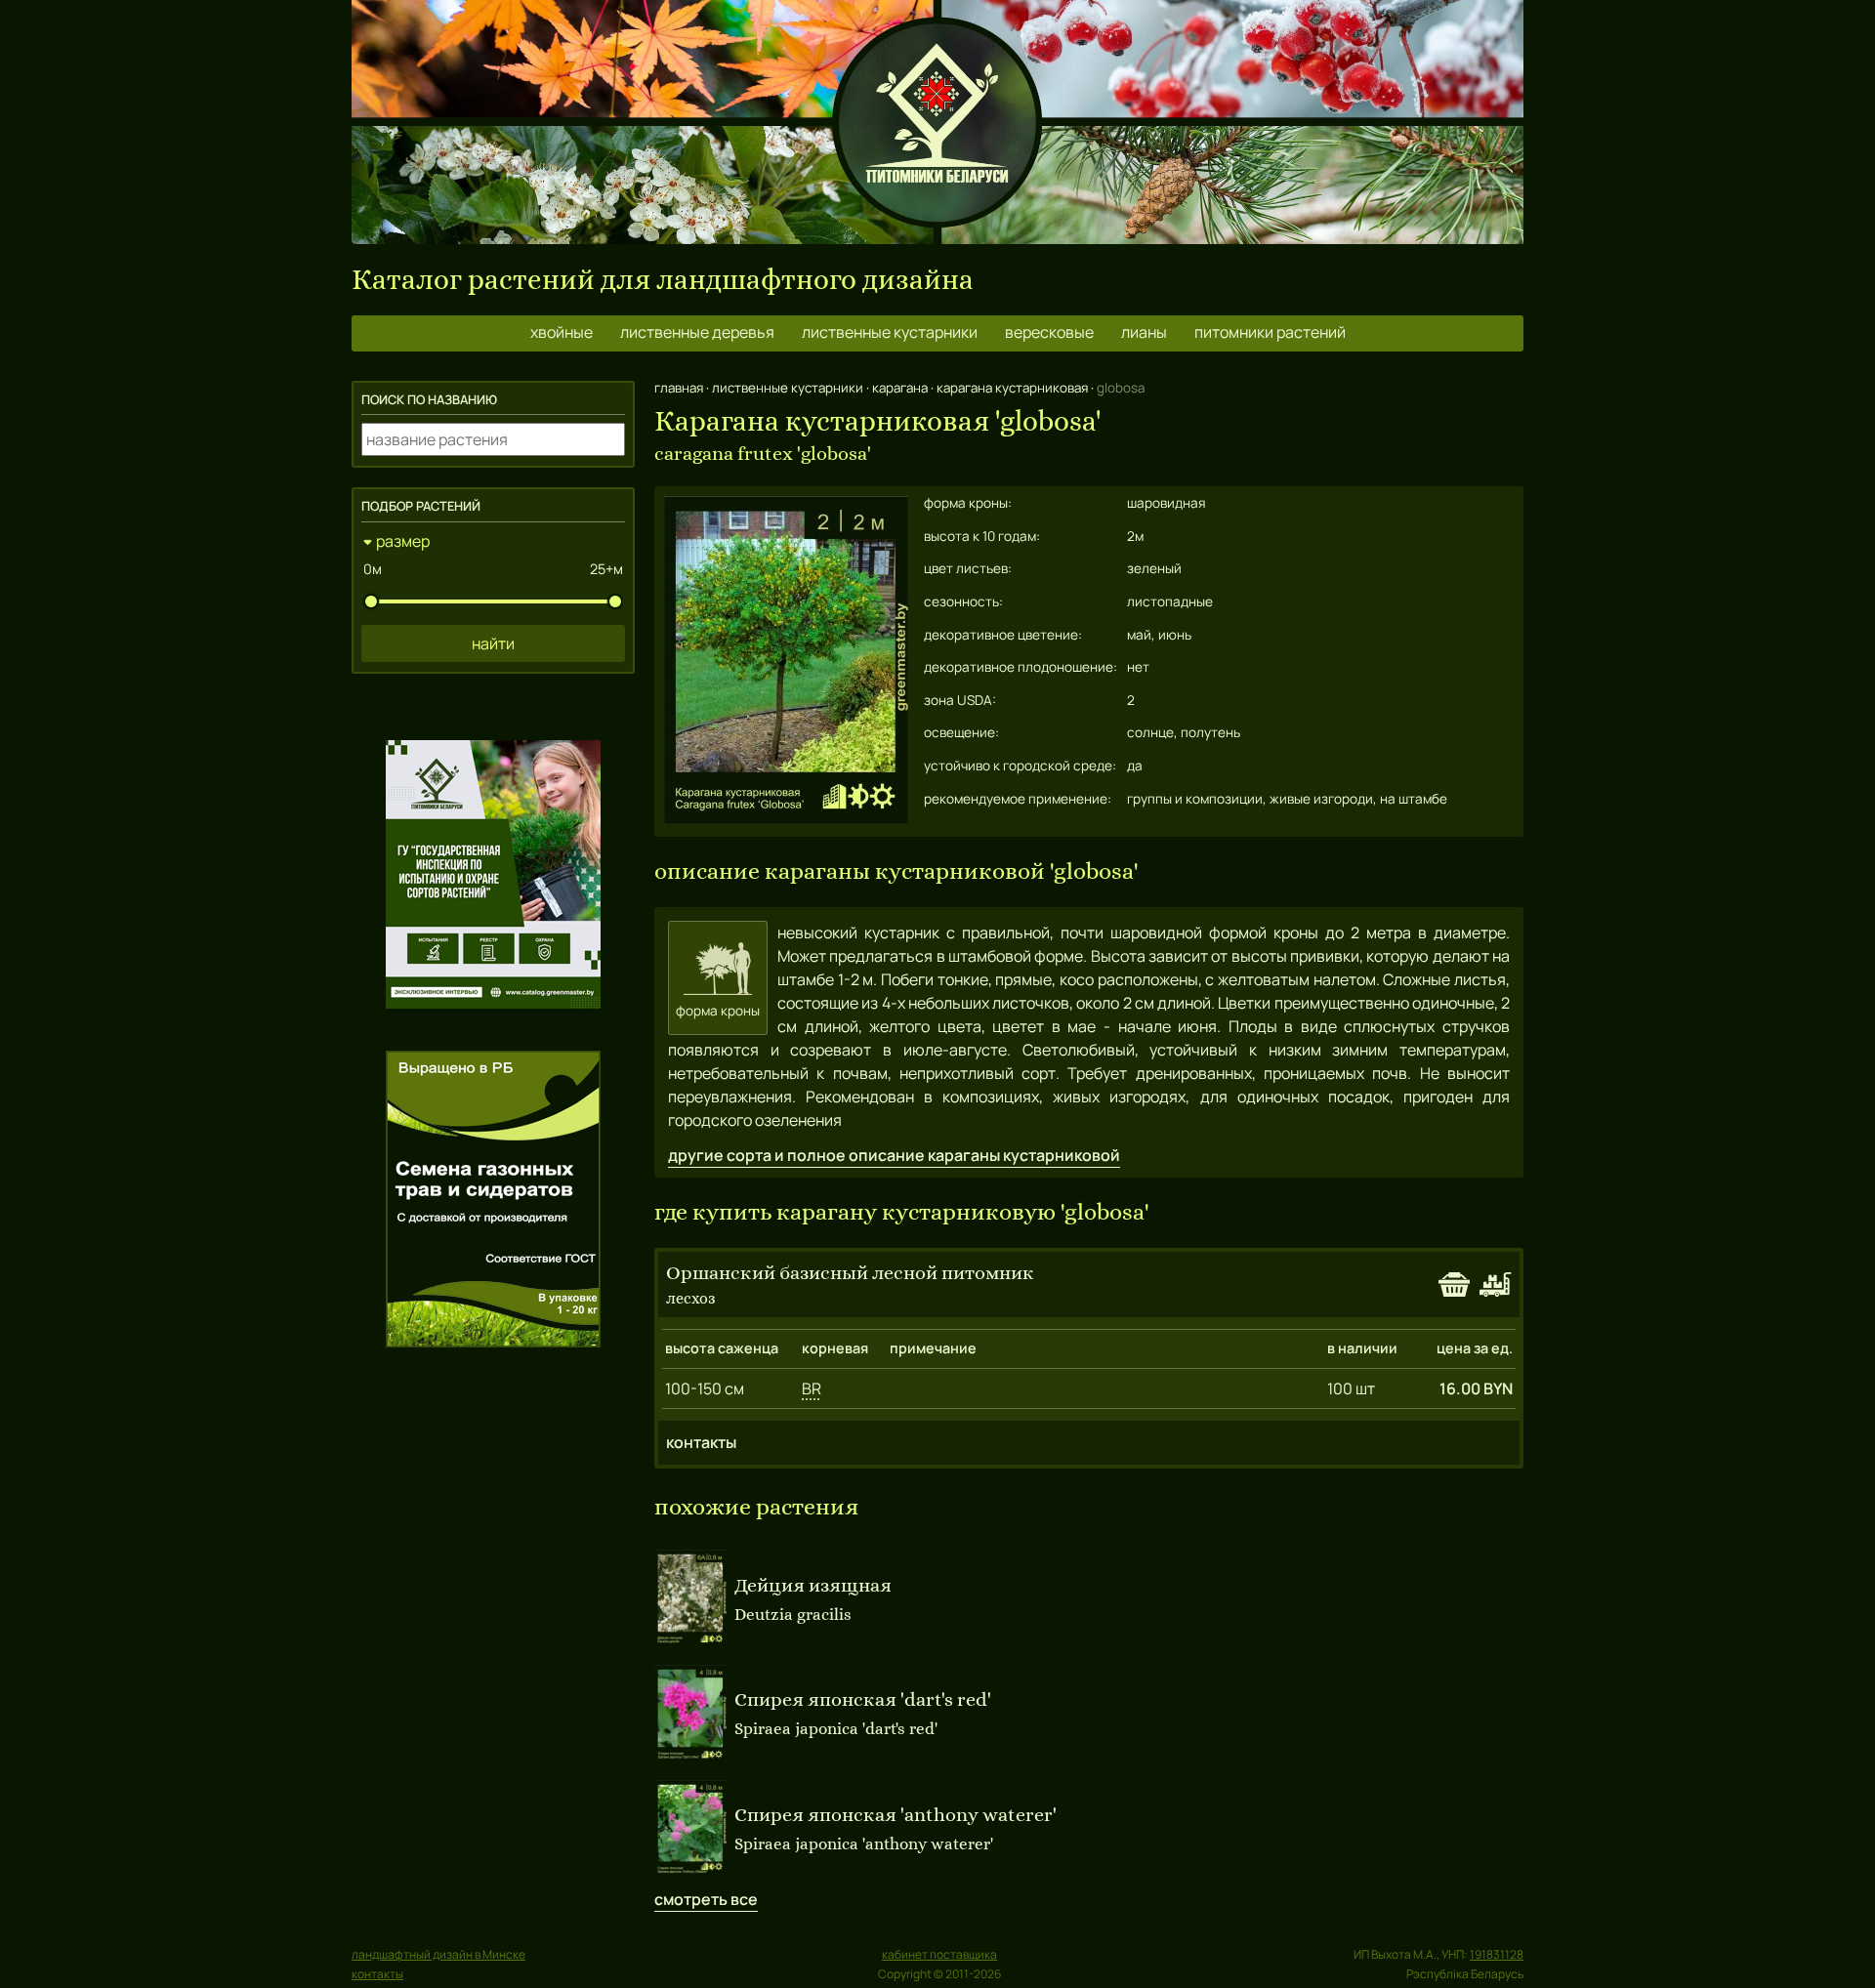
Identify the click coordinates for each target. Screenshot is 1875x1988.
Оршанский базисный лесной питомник (850, 1273)
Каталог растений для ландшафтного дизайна (663, 280)
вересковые (1049, 332)
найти (493, 643)
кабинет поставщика (939, 1954)
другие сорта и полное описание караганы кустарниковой (894, 1155)
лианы (1144, 332)
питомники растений (1270, 332)
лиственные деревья (697, 332)
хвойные (562, 332)
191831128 (1497, 1954)
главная (679, 388)
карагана (900, 388)
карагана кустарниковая (1012, 388)
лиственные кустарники (890, 332)
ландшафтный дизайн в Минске (438, 1954)
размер (403, 541)
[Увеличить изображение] (786, 818)
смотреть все (706, 1899)
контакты (701, 1442)
